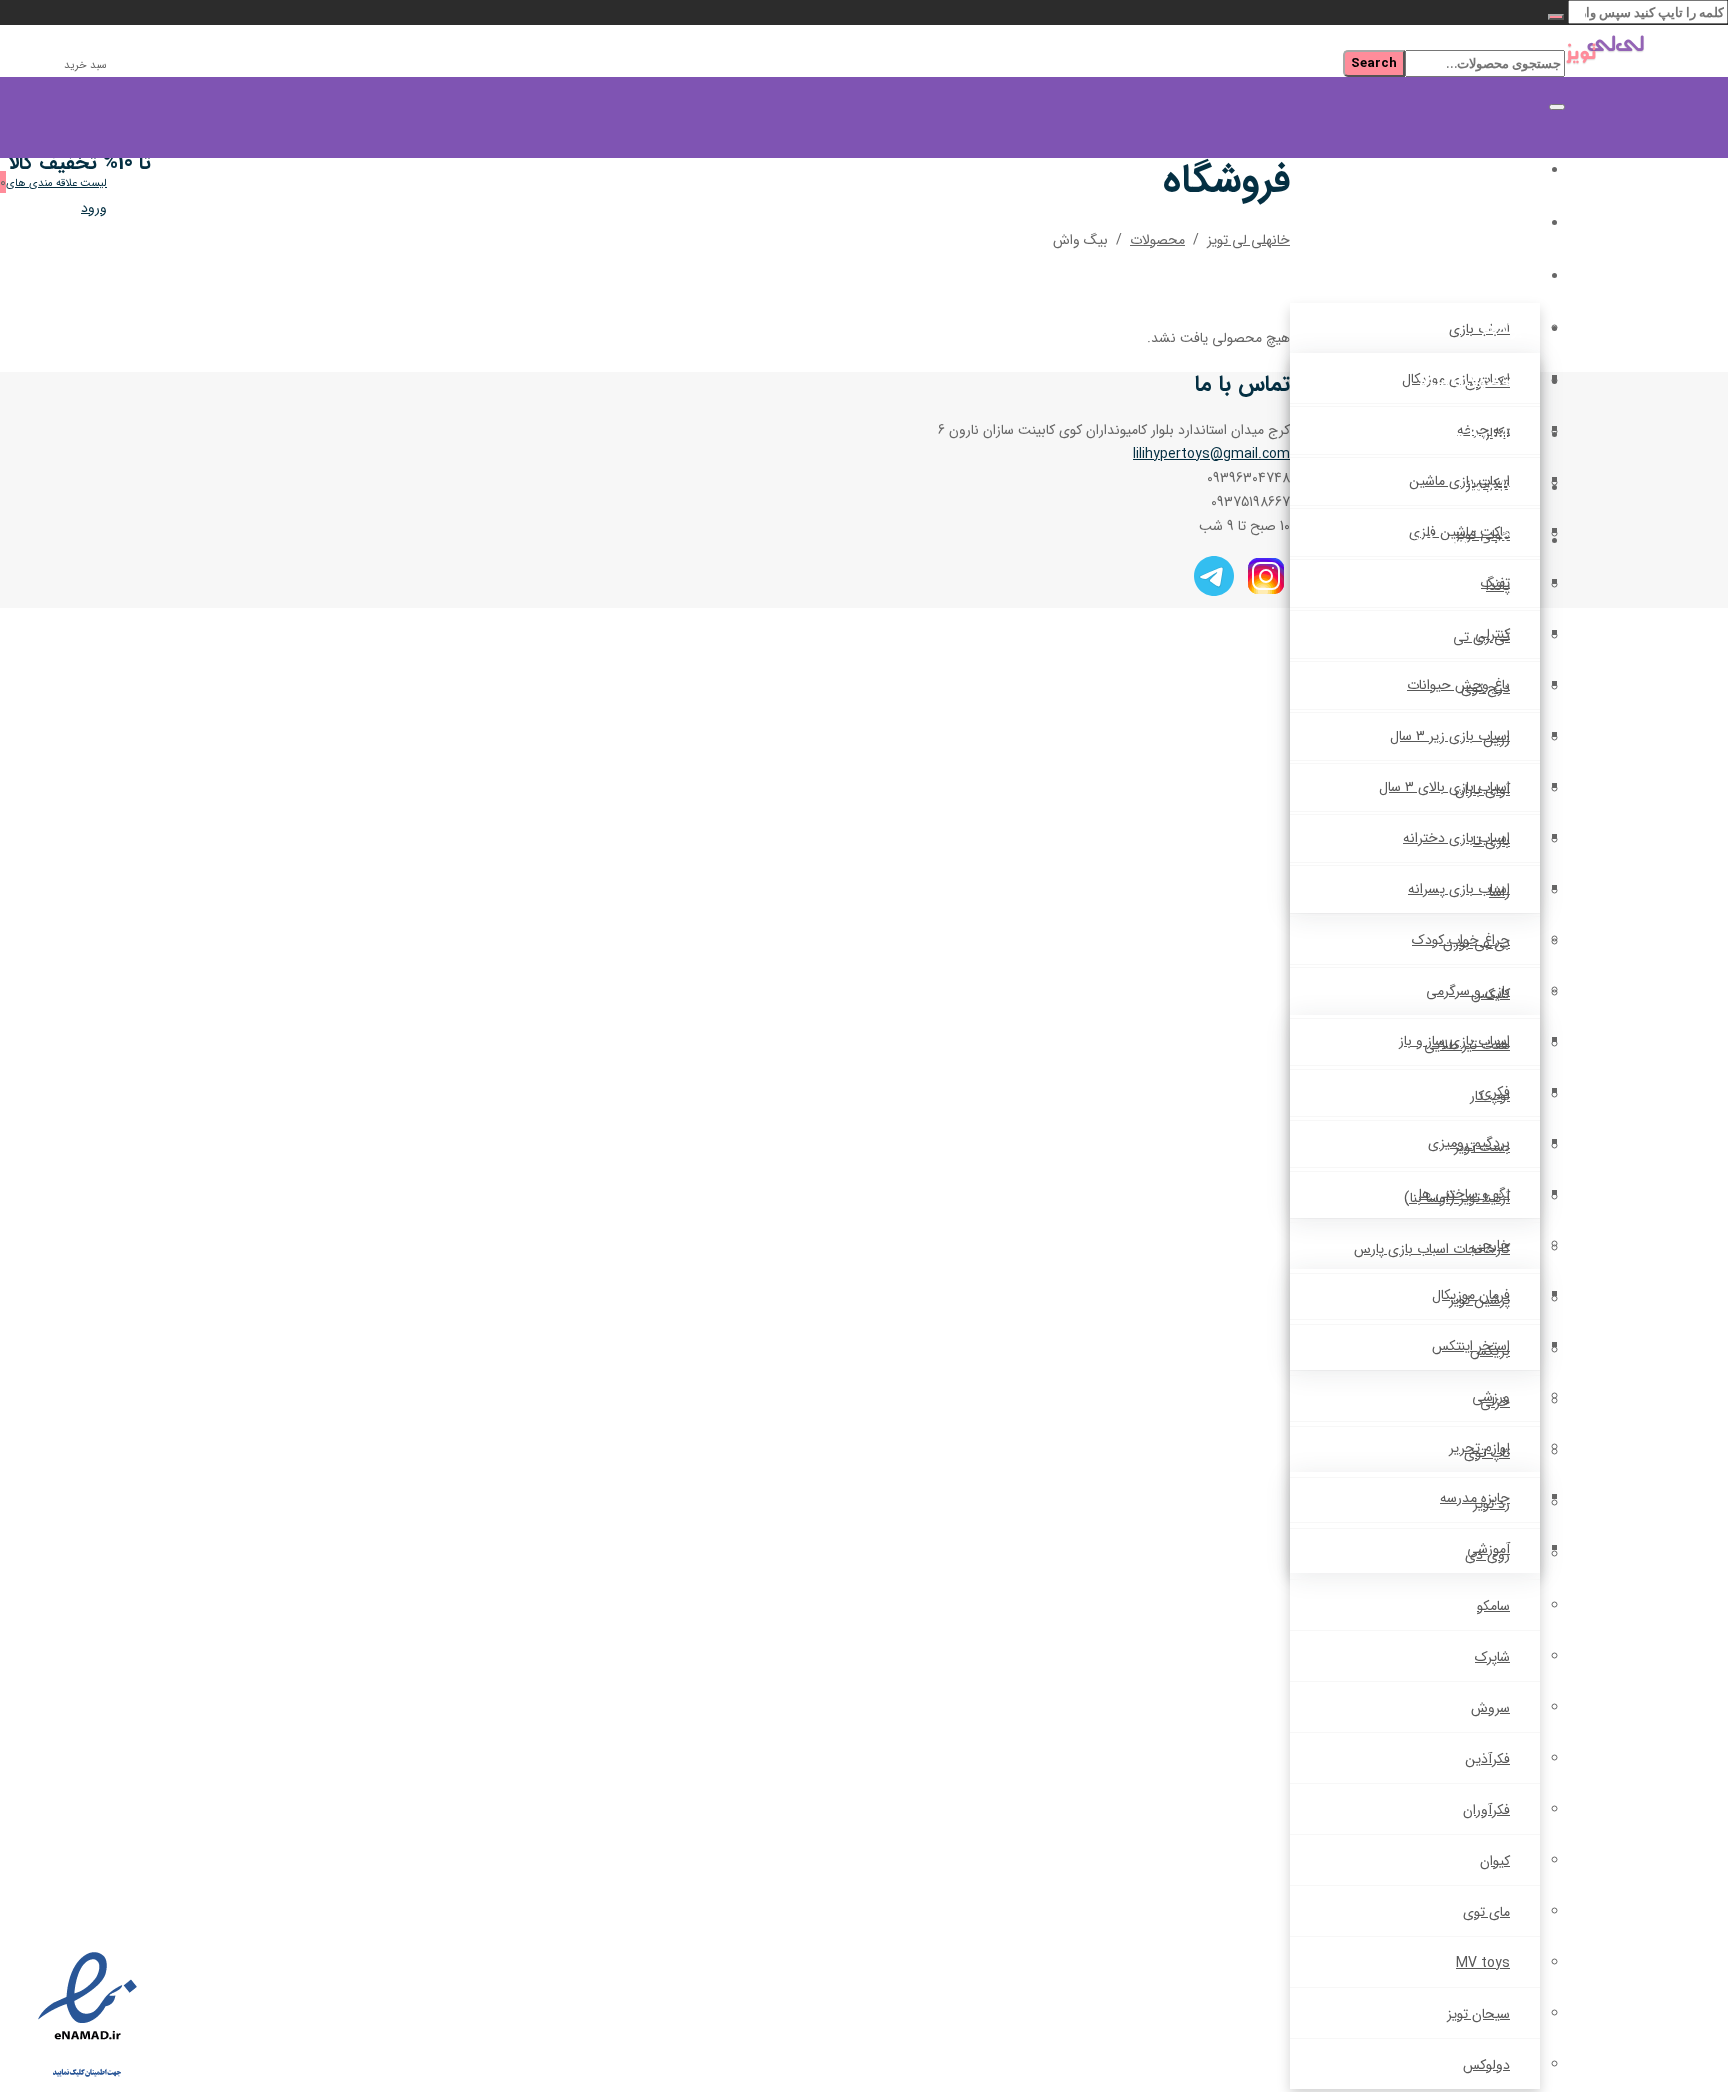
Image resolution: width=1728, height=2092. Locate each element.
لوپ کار (1490, 1096)
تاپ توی (1487, 1453)
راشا (1499, 892)
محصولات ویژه (1471, 382)
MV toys (1483, 1963)
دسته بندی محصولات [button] (1448, 276)
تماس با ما (1487, 435)
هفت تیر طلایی (1467, 1045)
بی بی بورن (1476, 943)
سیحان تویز (1478, 2014)
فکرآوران (1486, 1810)
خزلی (1495, 1402)
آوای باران (1482, 790)
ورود (94, 208)
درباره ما (1496, 488)
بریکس (1490, 1351)
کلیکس (1490, 994)
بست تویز (1482, 1147)
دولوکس (1486, 2065)
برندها (1502, 329)
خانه (1508, 170)
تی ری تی (1481, 637)
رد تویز (1491, 1504)
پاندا (1498, 586)
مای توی (1486, 1912)
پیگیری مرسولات (1465, 541)
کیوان (1495, 1861)
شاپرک (1492, 1657)
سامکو (1493, 1606)
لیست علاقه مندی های (56, 183)
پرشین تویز (1479, 1300)
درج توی (1485, 688)
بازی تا (1491, 841)
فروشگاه (1495, 223)
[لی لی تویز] (1646, 52)
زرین (1496, 739)
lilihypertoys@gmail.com (1211, 454)
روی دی (1487, 1555)
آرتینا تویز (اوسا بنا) (1457, 1198)
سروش (1490, 1708)
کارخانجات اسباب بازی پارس (1432, 1249)
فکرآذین (1487, 1759)
